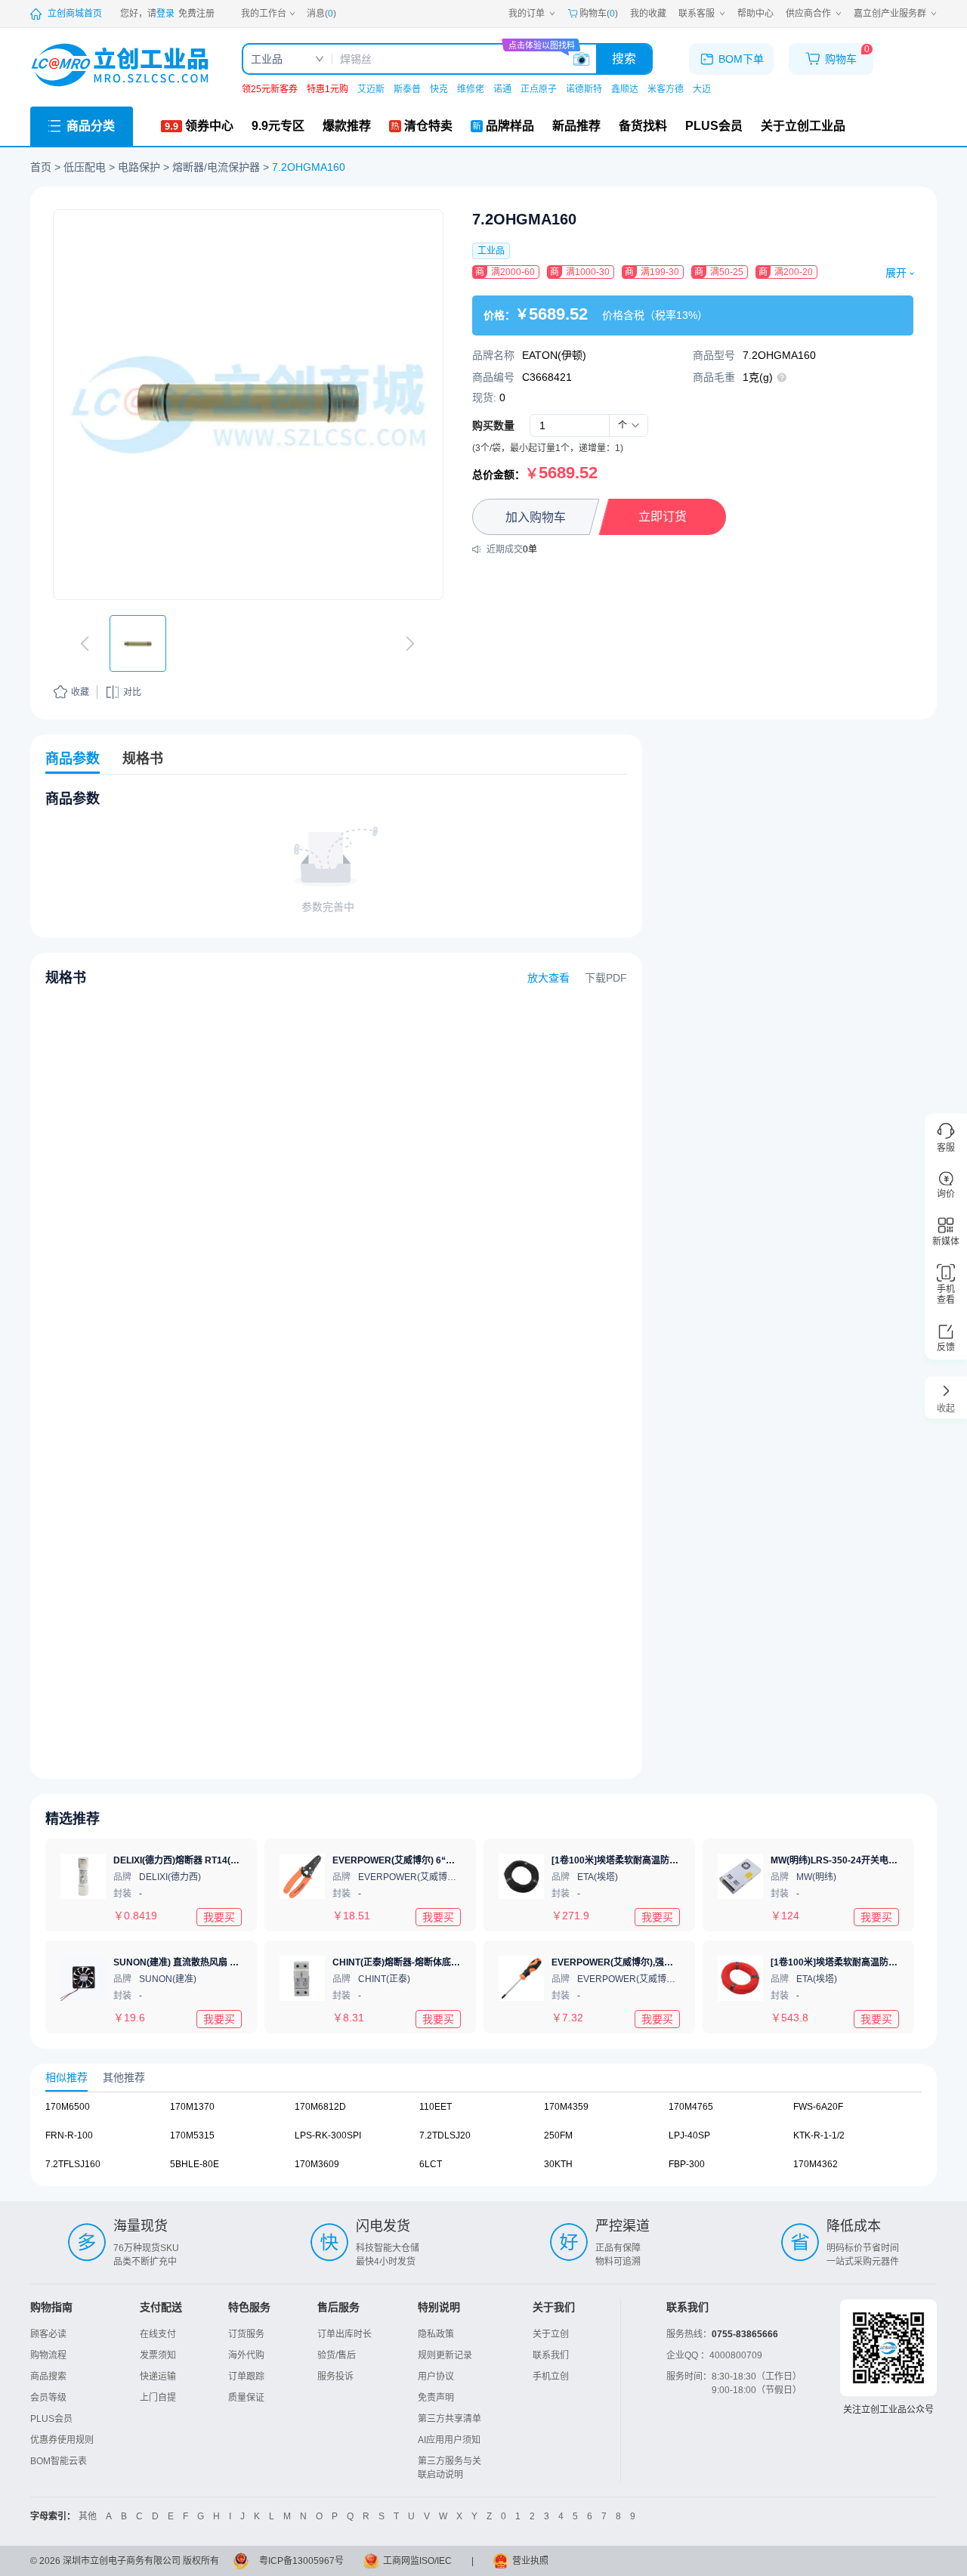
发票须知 (158, 2355)
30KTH (558, 2164)
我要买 (219, 1916)
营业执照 (530, 2561)
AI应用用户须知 (449, 2440)
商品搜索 (48, 2377)
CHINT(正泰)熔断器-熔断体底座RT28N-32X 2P (428, 1962)
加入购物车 (536, 517)
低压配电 (85, 167)
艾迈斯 (371, 89)
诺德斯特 (584, 89)
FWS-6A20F (818, 2107)
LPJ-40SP (689, 2135)
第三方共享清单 (450, 2419)
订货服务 (246, 2334)
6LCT (431, 2164)
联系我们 (551, 2355)
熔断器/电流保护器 (216, 167)
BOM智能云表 (59, 2461)
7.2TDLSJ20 (445, 2135)
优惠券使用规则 (62, 2440)
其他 (88, 2516)
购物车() (599, 14)
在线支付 (158, 2334)
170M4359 (566, 2107)
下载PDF (606, 978)
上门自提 (158, 2398)
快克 (439, 89)
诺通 (502, 89)
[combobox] (629, 425)
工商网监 (401, 2561)
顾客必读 (48, 2334)
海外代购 (246, 2355)
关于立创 (551, 2334)
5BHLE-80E (195, 2164)
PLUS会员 (51, 2419)
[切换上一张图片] (85, 644)
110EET (436, 2107)
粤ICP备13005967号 (301, 2561)
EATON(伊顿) (554, 355)
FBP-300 (687, 2164)
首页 (41, 167)
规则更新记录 (445, 2355)
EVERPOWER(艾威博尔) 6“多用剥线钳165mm (428, 1860)
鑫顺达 (625, 89)
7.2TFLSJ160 (73, 2164)
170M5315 (192, 2135)
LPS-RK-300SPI (328, 2135)
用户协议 (436, 2377)
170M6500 (68, 2107)
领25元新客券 (270, 89)
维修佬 (471, 89)
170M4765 (691, 2107)
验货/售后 (337, 2355)
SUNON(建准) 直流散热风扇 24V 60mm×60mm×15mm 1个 (235, 1962)
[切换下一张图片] (410, 644)
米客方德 (666, 89)
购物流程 (48, 2355)
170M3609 (317, 2164)
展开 (896, 273)
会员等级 (48, 2398)
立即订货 (663, 516)
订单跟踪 (246, 2377)
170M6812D (320, 2107)
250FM (558, 2135)
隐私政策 (436, 2334)
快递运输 (158, 2377)
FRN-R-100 (69, 2135)
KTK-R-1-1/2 (819, 2135)
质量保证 (246, 2398)
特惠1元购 (327, 89)
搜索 (624, 59)
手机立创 (551, 2377)
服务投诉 (335, 2377)
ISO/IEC (436, 2561)
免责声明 (436, 2398)
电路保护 (139, 167)
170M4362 (816, 2164)
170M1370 (192, 2107)
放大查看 (548, 978)
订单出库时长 (344, 2334)
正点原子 (539, 89)
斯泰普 (407, 89)
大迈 (702, 89)
